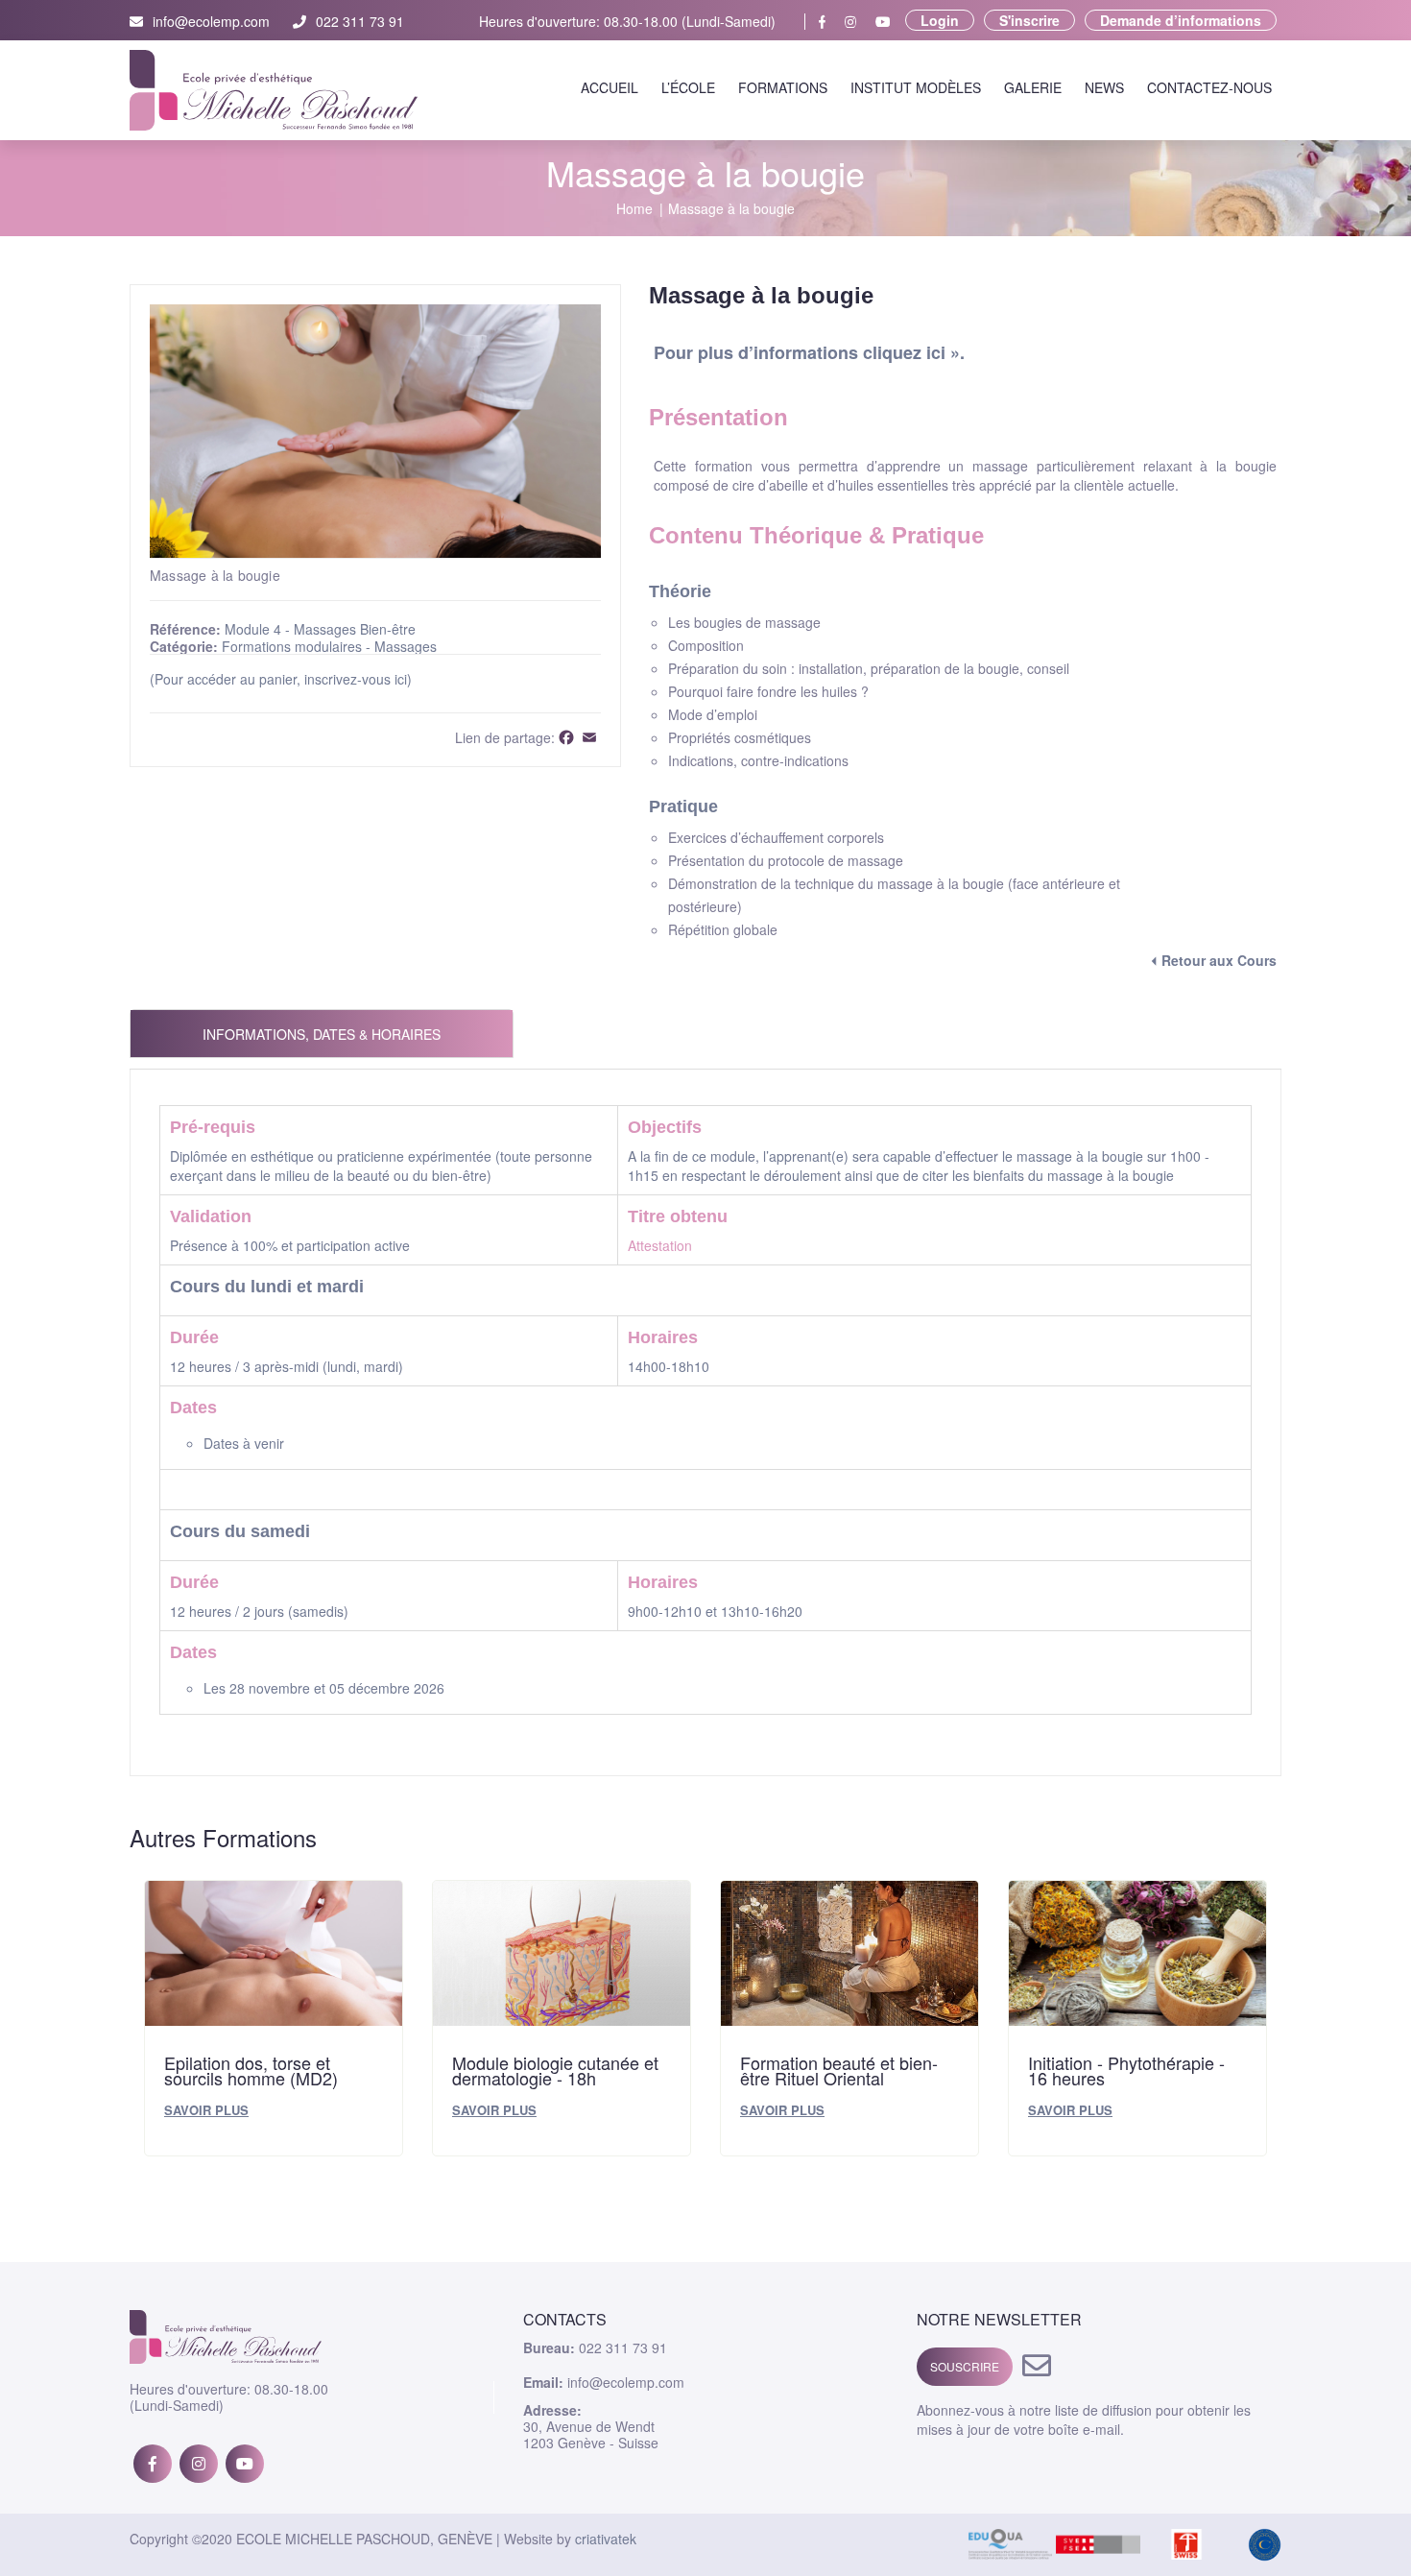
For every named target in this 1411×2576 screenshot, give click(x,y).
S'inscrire (1029, 20)
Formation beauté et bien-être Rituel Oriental (839, 2070)
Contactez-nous (1209, 87)
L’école (688, 87)
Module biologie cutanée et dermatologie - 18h (555, 2070)
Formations (783, 87)
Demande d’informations (1181, 20)
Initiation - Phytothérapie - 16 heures (1126, 2070)
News (1104, 87)
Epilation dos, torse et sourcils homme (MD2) (251, 2070)
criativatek (606, 2539)
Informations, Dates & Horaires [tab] (322, 1034)
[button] (584, 322)
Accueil (610, 87)
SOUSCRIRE (965, 2366)
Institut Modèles (916, 87)
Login (940, 20)
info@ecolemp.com (211, 22)
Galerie (1033, 87)
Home (634, 209)
